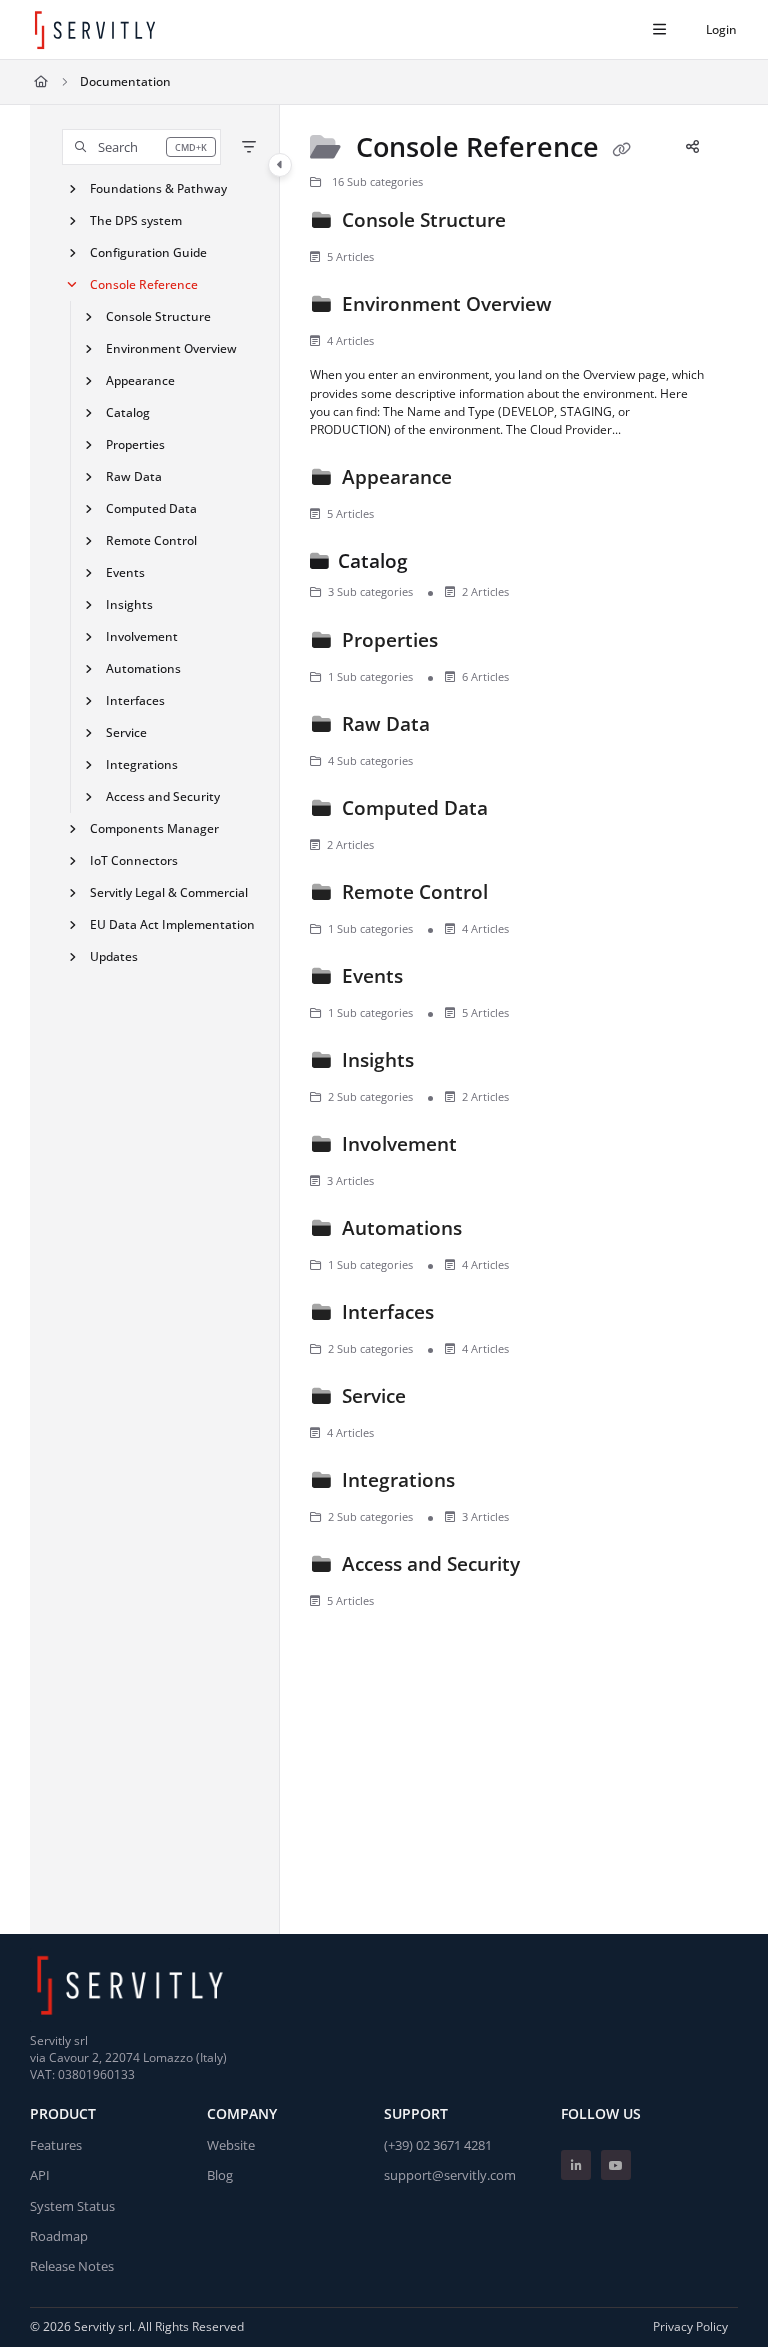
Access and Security (163, 796)
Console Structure (158, 316)
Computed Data (151, 508)
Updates (114, 956)
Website (231, 2145)
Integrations (142, 764)
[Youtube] (616, 2165)
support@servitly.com (450, 2175)
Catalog (128, 412)
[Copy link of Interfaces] (470, 1316)
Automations (143, 668)
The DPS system (136, 220)
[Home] (95, 30)
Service (126, 732)
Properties (135, 444)
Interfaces (135, 700)
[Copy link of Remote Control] (524, 896)
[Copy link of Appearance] (488, 481)
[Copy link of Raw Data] (466, 728)
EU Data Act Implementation (172, 924)
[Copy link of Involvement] (493, 1148)
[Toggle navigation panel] (280, 165)
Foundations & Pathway (158, 188)
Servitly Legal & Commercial (169, 892)
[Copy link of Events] (439, 980)
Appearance (140, 380)
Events (125, 572)
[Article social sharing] (692, 146)
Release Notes (72, 2266)
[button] (141, 147)
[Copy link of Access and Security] (556, 1568)
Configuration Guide (148, 252)
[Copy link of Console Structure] (542, 224)
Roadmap (59, 2236)
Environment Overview (171, 348)
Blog (220, 2175)
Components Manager (154, 828)
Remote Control (151, 540)
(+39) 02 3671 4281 (438, 2145)
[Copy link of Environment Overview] (588, 308)
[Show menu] (659, 30)
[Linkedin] (576, 2165)
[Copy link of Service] (442, 1400)
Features (56, 2145)
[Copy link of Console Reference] (622, 149)
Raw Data (134, 476)
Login (721, 29)
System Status (72, 2206)
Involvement (142, 636)
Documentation (125, 81)
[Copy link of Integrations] (491, 1484)
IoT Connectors (134, 860)
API (40, 2175)
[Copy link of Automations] (498, 1232)
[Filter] (249, 147)
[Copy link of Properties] (474, 644)
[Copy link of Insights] (450, 1064)
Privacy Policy (690, 2326)
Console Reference (144, 284)
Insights (129, 604)
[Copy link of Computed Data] (524, 812)
